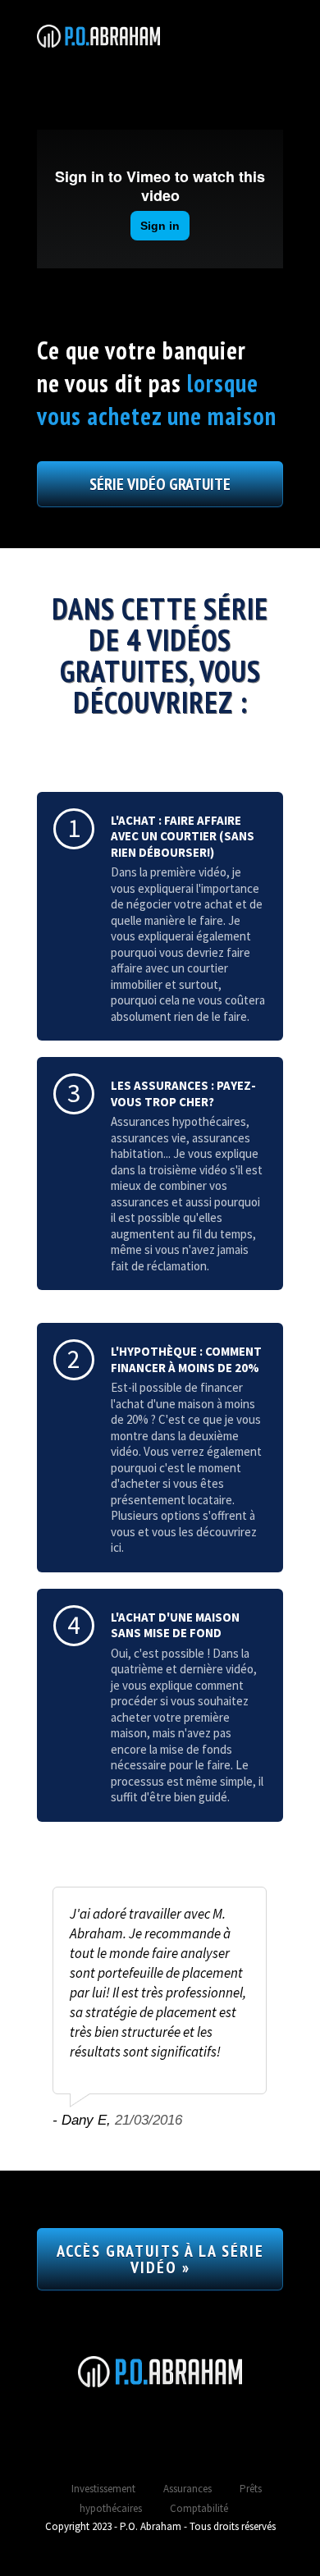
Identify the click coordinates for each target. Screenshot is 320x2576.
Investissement (103, 2489)
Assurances (187, 2489)
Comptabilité (199, 2508)
